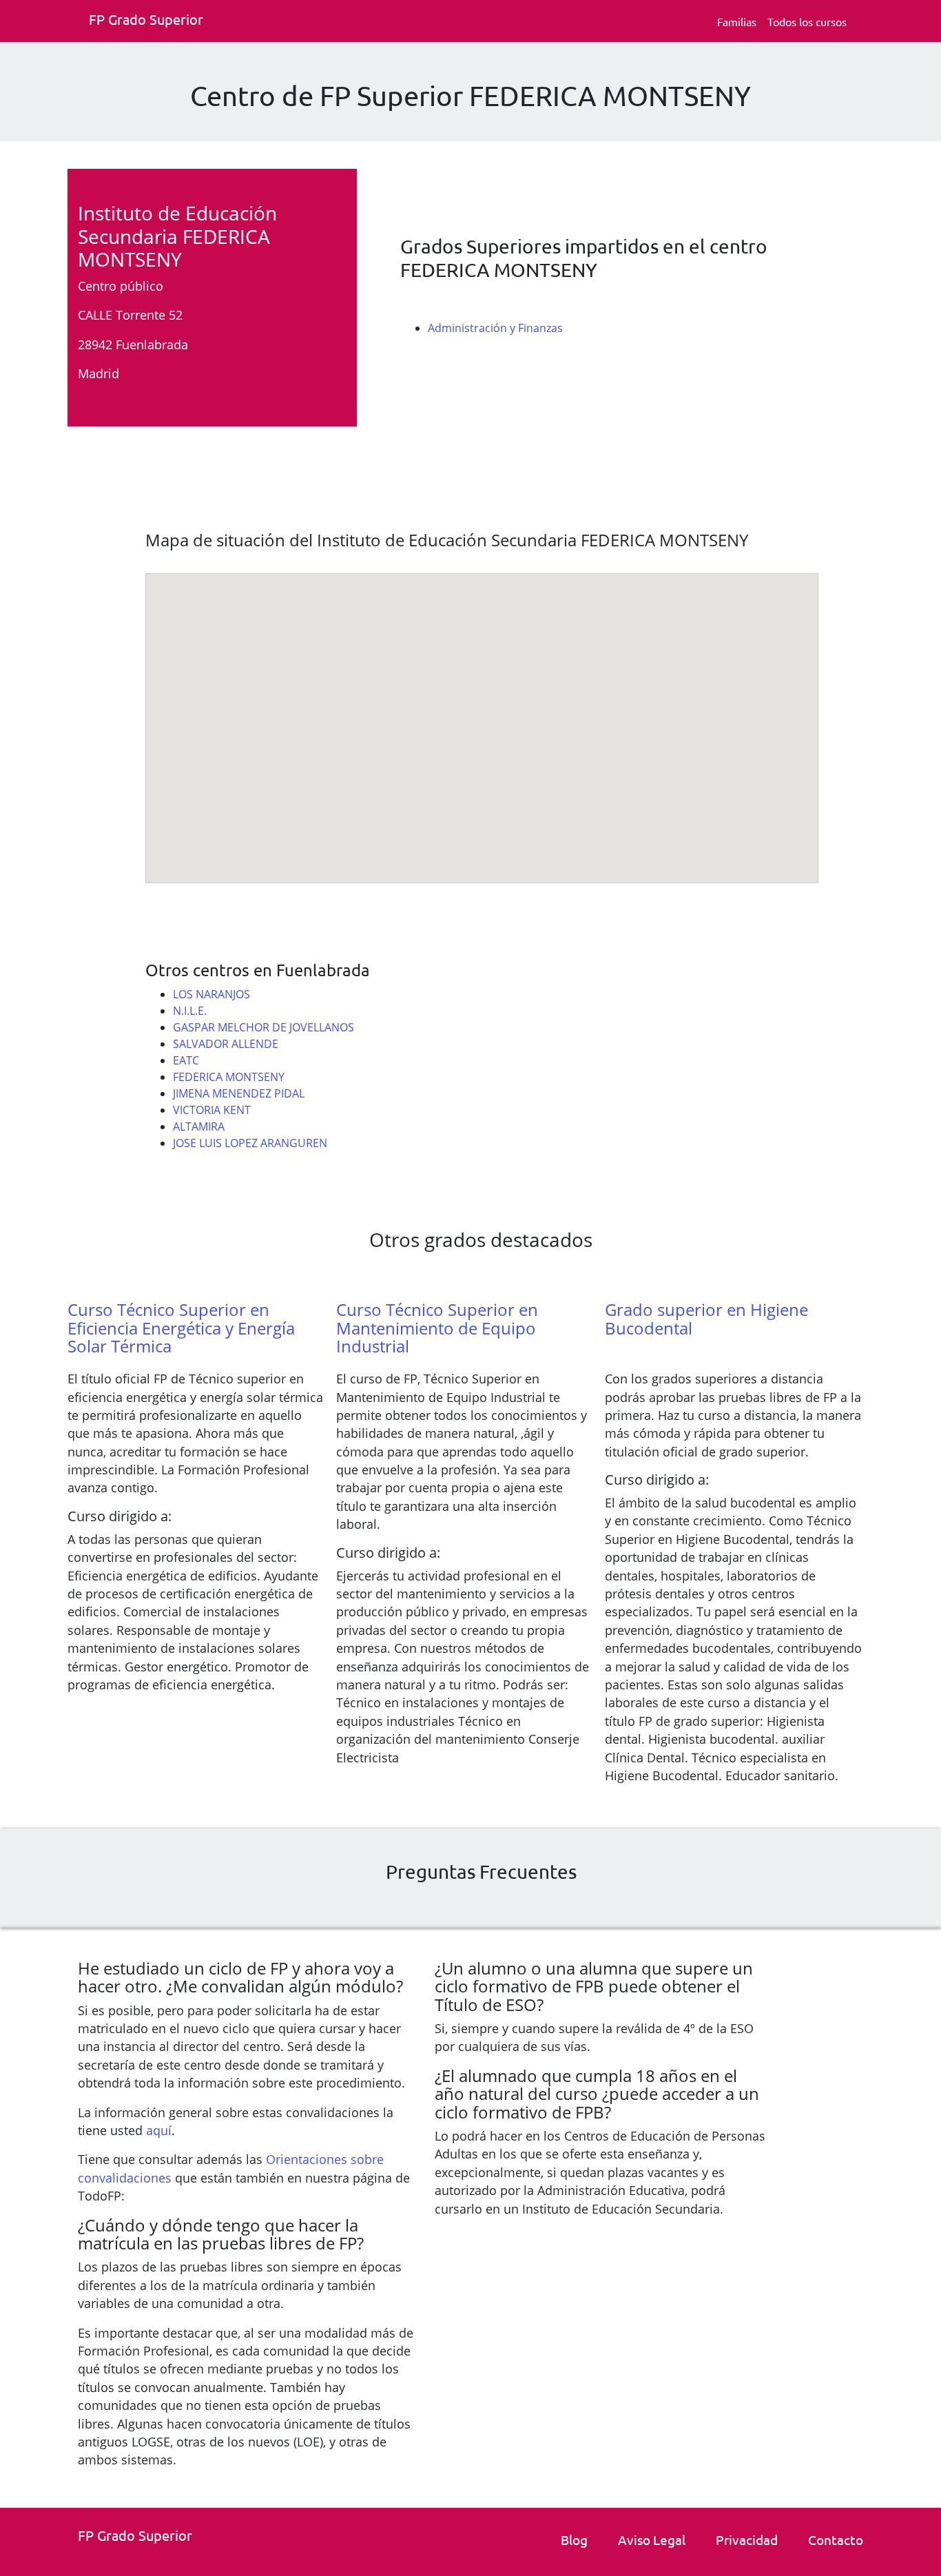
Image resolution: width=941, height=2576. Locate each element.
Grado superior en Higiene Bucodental (706, 1318)
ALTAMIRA (199, 1126)
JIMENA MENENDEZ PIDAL (239, 1093)
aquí (159, 2130)
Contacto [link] (836, 2539)
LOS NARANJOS (211, 994)
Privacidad (747, 2539)
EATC (186, 1060)
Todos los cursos (807, 21)
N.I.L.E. (190, 1011)
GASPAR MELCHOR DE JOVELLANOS (263, 1027)
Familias (737, 21)
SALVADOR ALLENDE (226, 1044)
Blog (574, 2539)
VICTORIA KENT (212, 1110)
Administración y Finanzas (495, 328)
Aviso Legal (652, 2539)
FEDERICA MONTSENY (229, 1077)
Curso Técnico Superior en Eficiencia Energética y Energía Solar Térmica (181, 1328)
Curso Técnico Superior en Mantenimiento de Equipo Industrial (437, 1328)
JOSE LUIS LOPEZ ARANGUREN (250, 1143)
